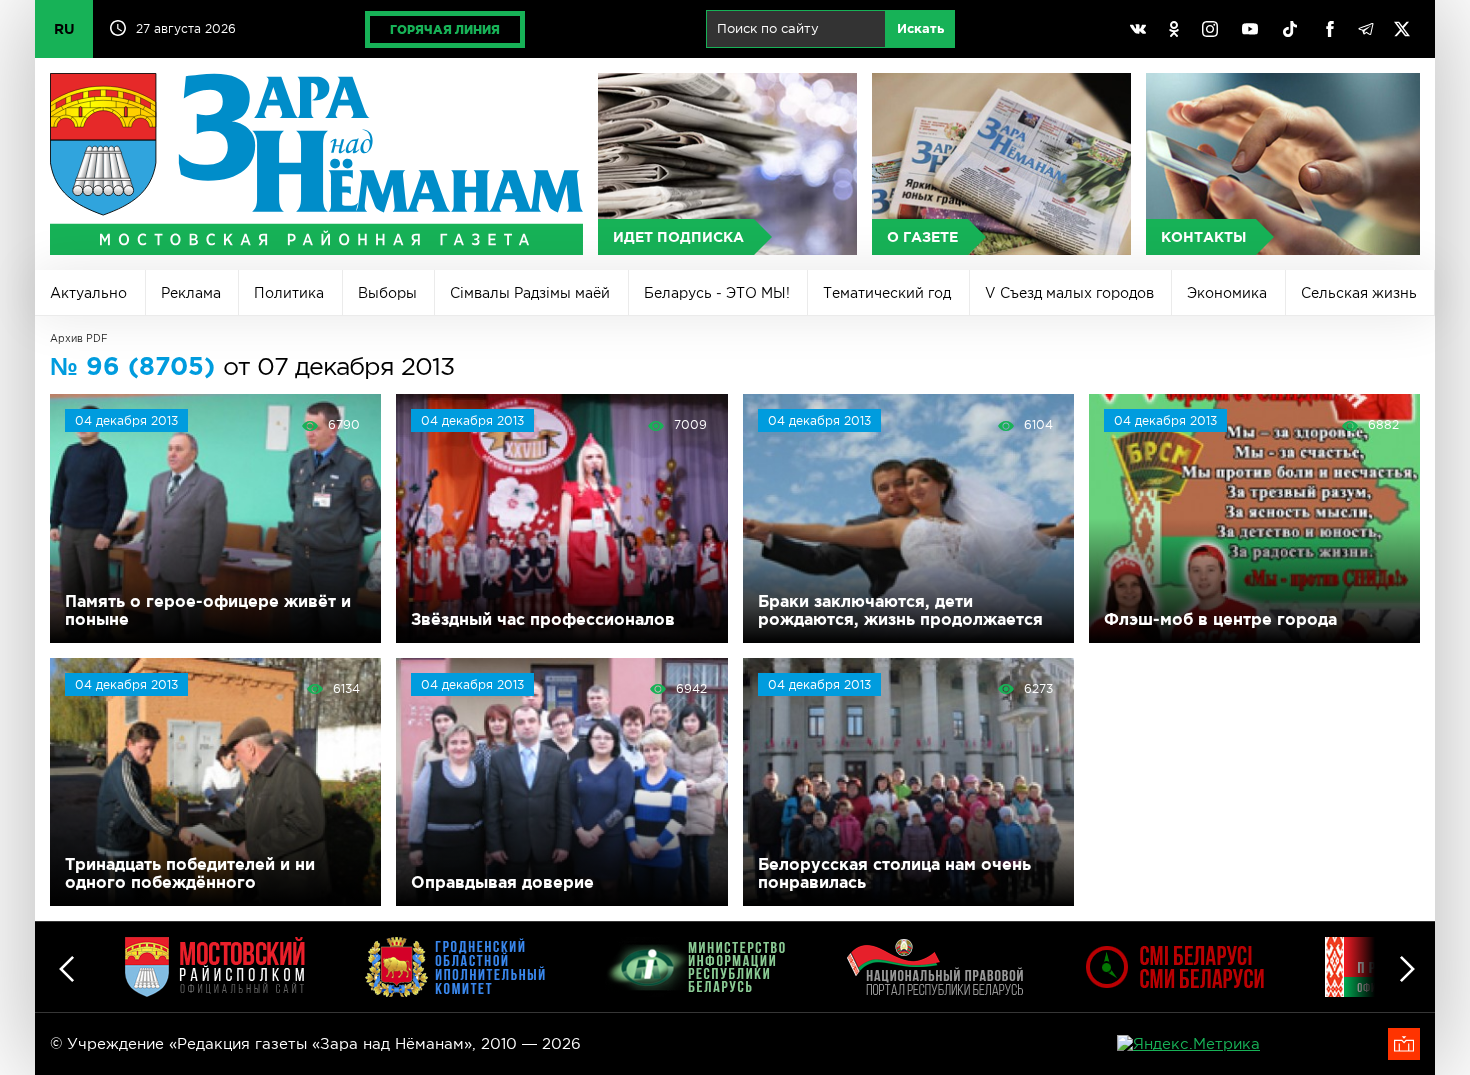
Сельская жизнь (1359, 293)
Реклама (191, 293)
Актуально (88, 293)
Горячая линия (445, 29)
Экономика (1227, 293)
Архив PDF (79, 338)
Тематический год (887, 293)
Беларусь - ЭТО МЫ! (717, 293)
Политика (289, 293)
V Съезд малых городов (1069, 293)
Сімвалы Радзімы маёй (530, 293)
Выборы (387, 293)
